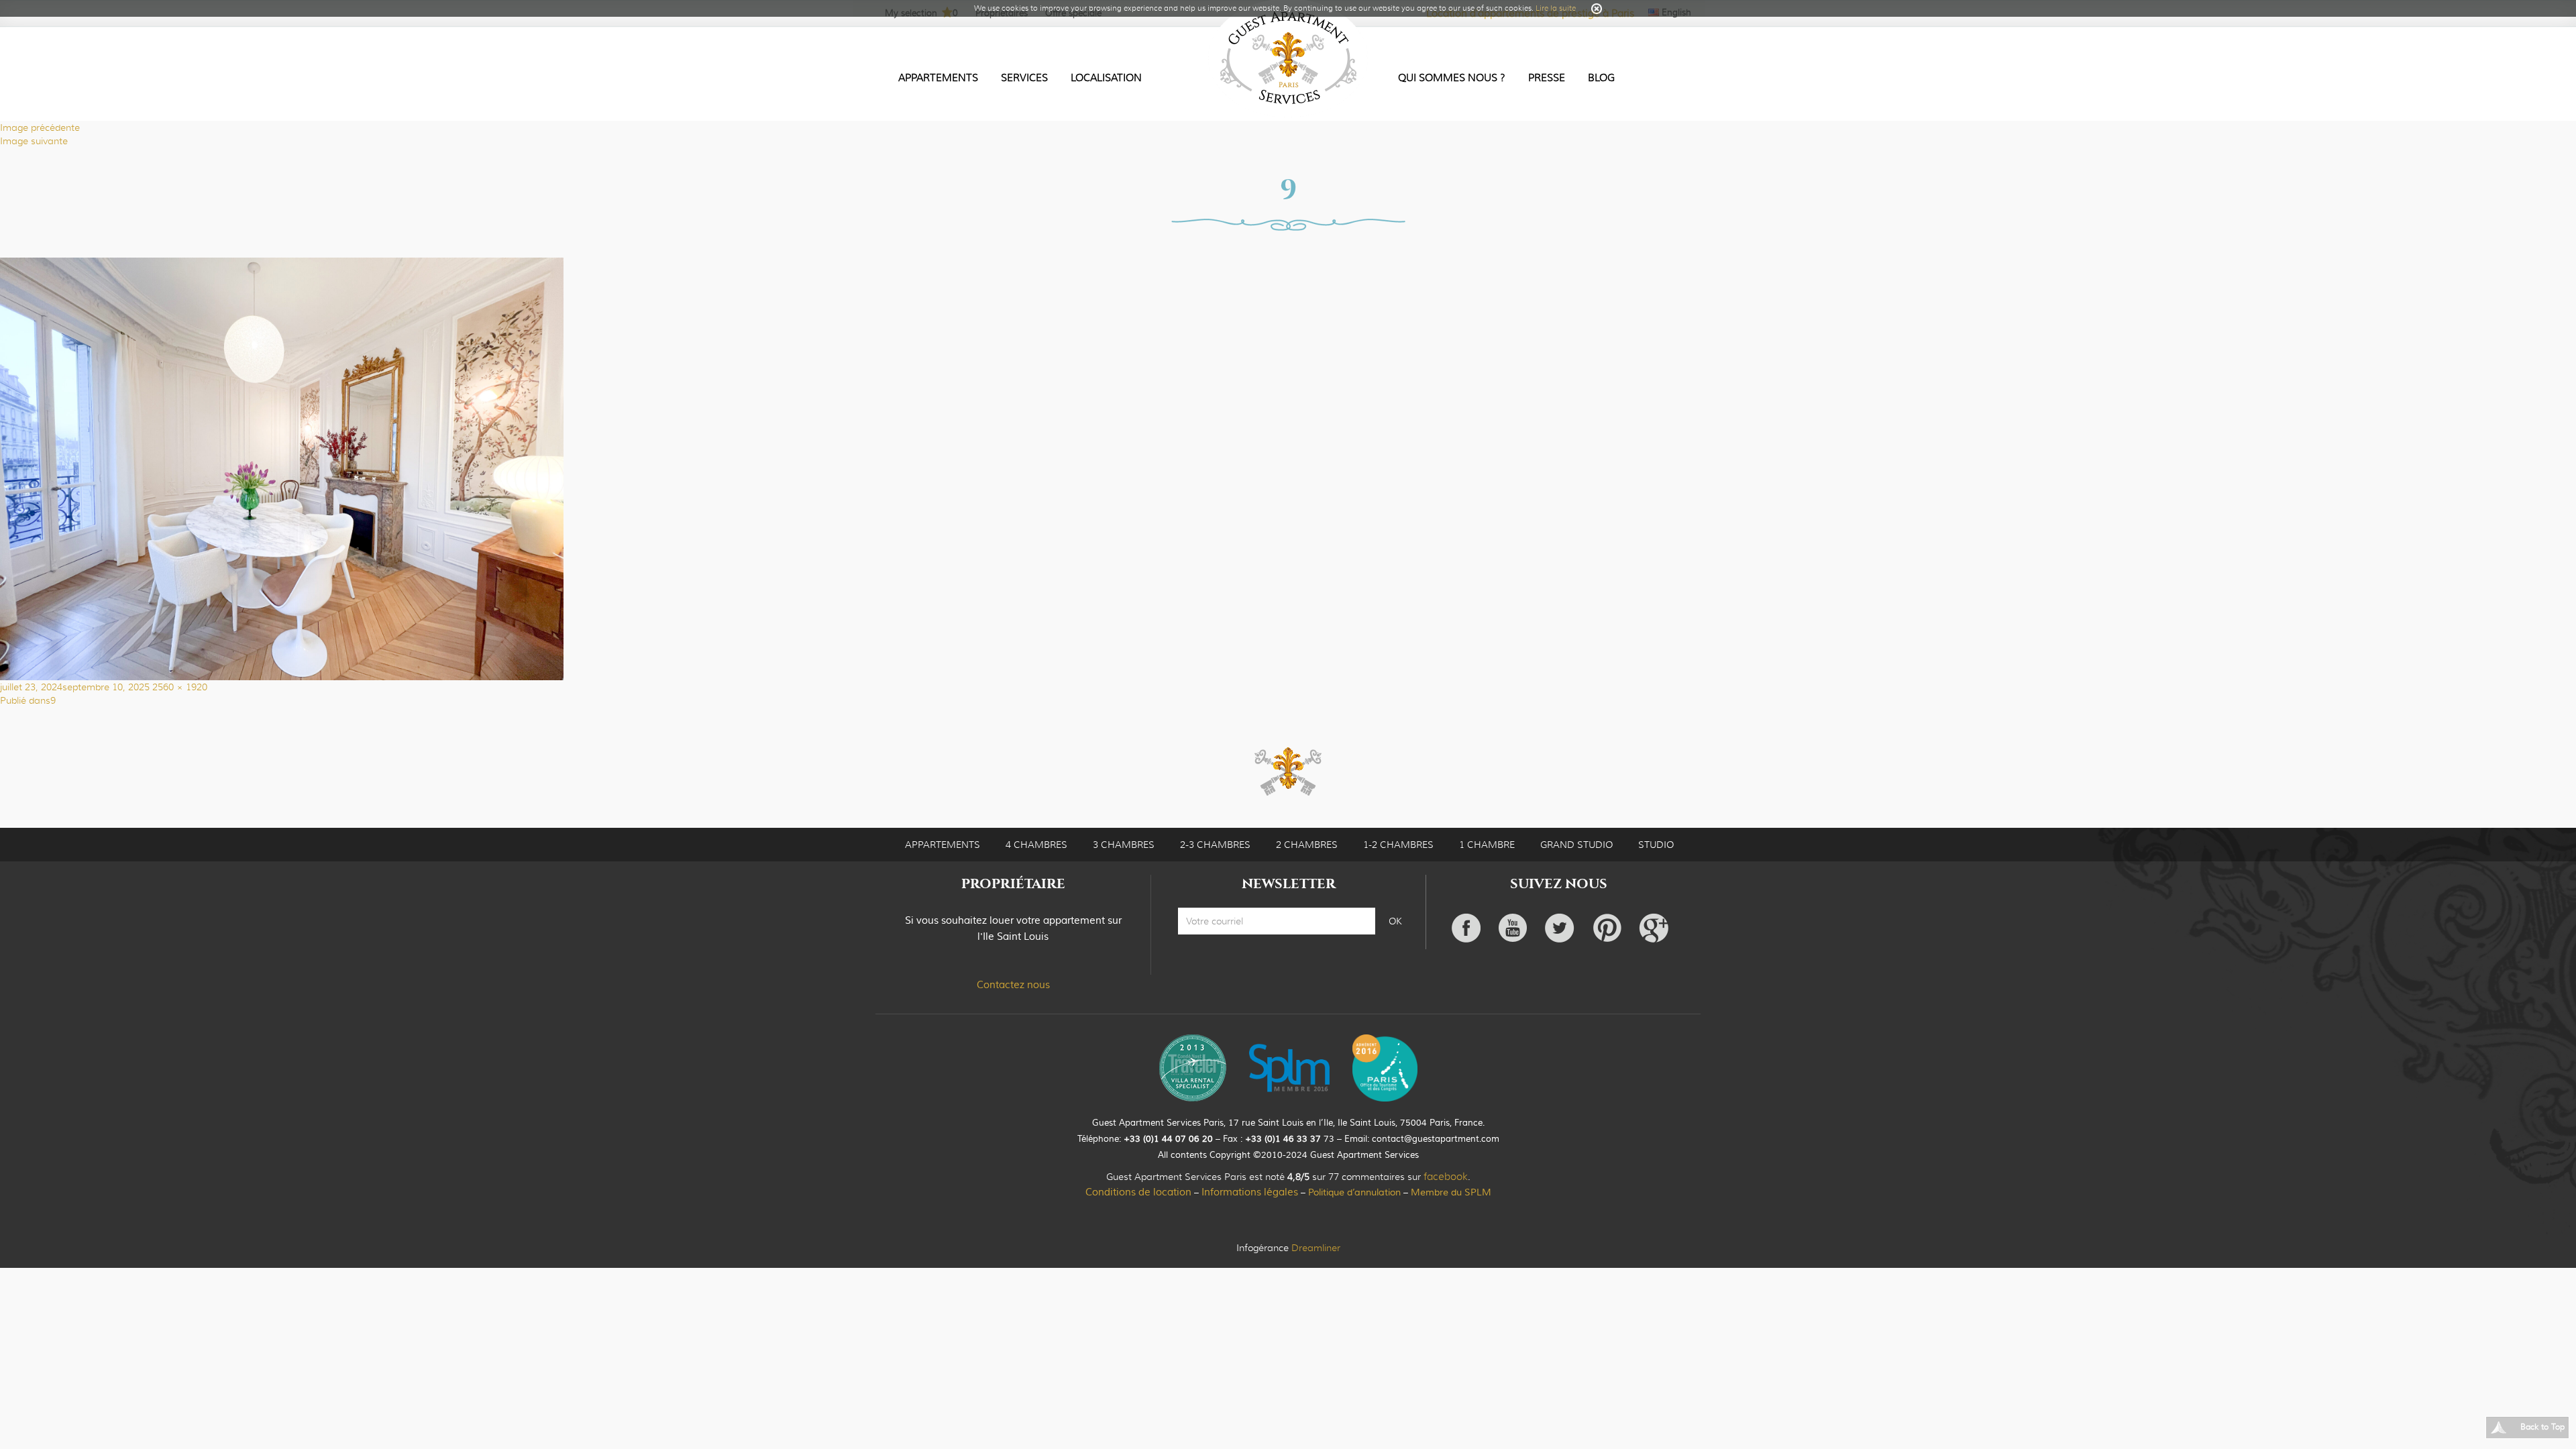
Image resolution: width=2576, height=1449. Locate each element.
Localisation (1106, 78)
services (1024, 78)
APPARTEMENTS (943, 845)
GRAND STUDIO (1576, 845)
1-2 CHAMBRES (1398, 845)
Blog (1601, 78)
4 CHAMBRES (1036, 845)
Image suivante (34, 141)
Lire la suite (1556, 8)
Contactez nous (1013, 985)
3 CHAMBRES (1124, 845)
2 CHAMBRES (1307, 845)
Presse (1547, 78)
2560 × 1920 (180, 687)
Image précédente (40, 127)
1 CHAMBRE (1487, 845)
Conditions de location (1138, 1192)
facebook (1446, 1177)
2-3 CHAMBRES (1215, 845)
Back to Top (2542, 1427)
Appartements (938, 78)
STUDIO (1656, 845)
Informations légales (1250, 1192)
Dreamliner (1316, 1248)
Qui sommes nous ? (1452, 78)
